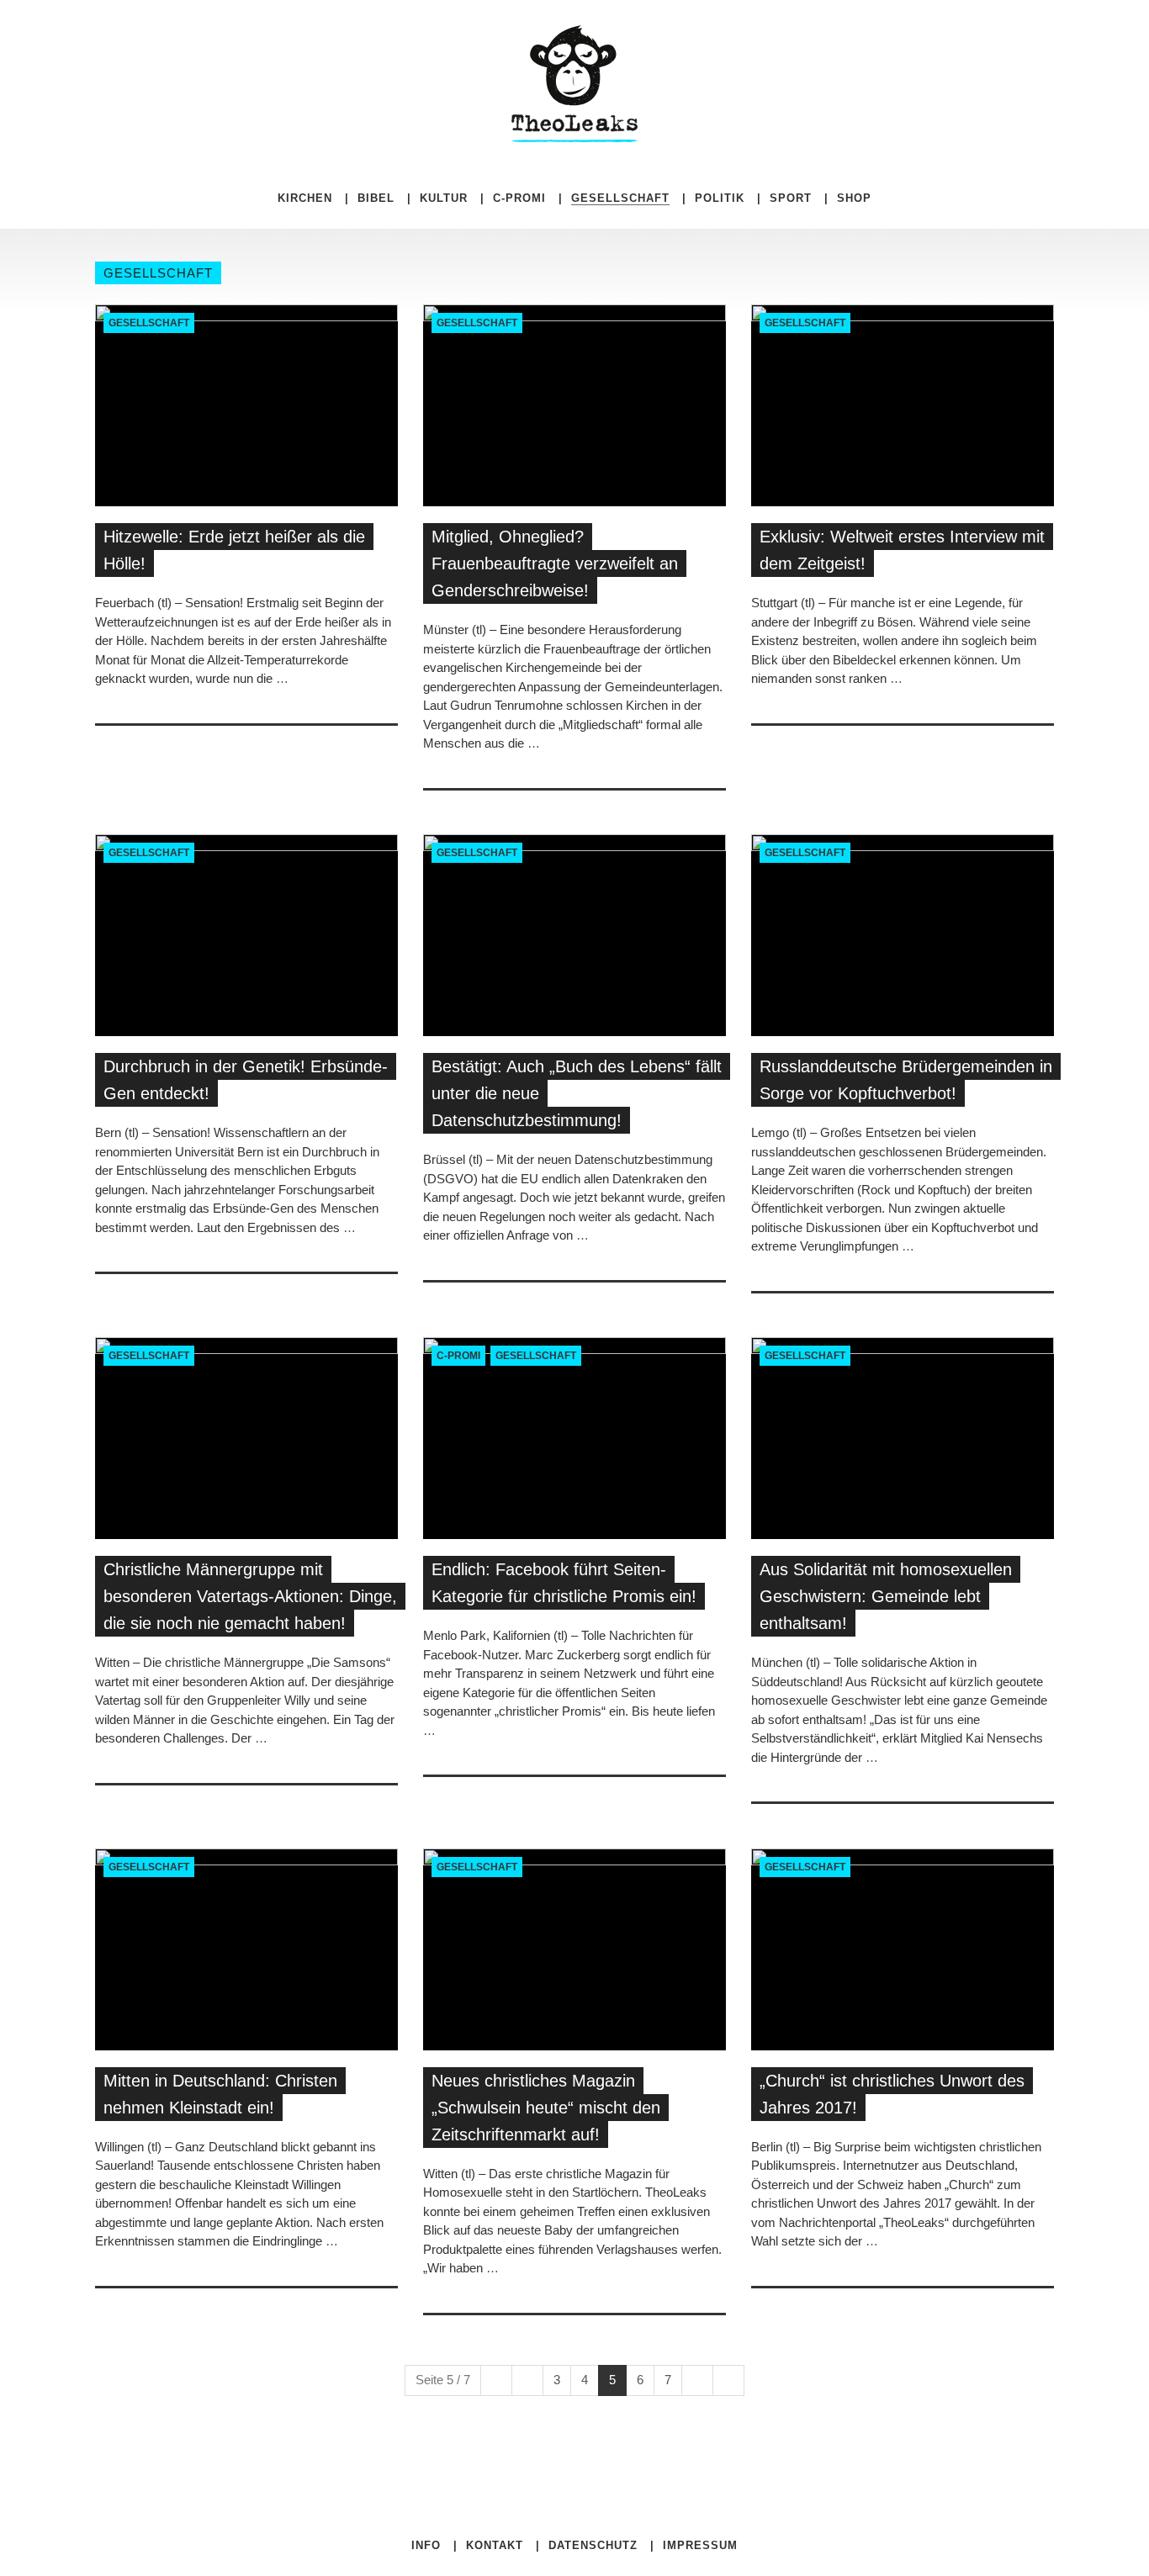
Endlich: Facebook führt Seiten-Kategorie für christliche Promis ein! (564, 1583)
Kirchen (305, 198)
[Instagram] (783, 34)
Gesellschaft (149, 323)
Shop (854, 198)
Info (426, 2545)
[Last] (728, 2380)
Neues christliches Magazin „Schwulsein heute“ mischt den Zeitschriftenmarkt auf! (546, 2108)
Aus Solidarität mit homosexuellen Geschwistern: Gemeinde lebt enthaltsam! (886, 1596)
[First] (496, 2380)
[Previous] (527, 2380)
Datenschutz (593, 2545)
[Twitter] (771, 34)
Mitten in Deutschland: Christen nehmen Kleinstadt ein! (220, 2094)
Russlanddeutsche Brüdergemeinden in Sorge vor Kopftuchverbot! (906, 1080)
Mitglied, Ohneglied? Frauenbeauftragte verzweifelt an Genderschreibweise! (555, 563)
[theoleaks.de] (574, 83)
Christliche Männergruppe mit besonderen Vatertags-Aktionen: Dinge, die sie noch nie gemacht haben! (250, 1596)
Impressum (700, 2545)
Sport (791, 198)
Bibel (376, 198)
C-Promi (519, 198)
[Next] (697, 2380)
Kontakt (495, 2545)
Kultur (444, 198)
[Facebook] (758, 34)
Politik (720, 198)
